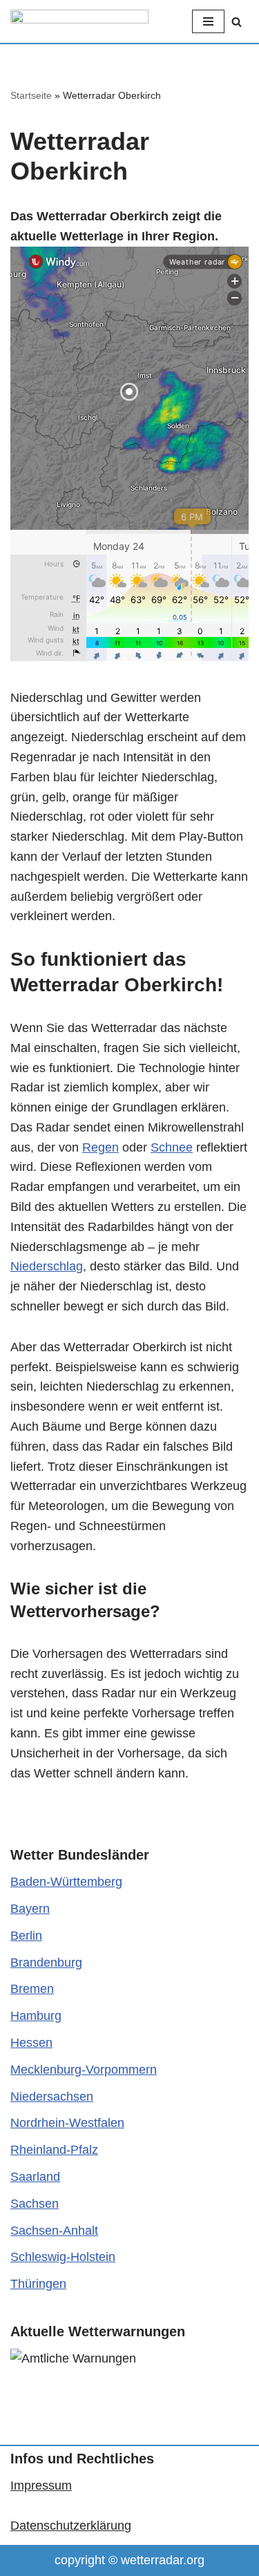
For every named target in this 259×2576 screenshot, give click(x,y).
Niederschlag (47, 1266)
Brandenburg (46, 1963)
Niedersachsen (52, 2097)
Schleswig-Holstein (63, 2257)
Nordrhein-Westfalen (67, 2123)
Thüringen (38, 2284)
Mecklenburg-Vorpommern (84, 2070)
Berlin (26, 1936)
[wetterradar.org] (79, 21)
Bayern (30, 1909)
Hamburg (36, 2016)
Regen (100, 1147)
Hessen (31, 2043)
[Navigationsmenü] (208, 21)
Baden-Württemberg (66, 1882)
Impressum (41, 2486)
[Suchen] (237, 22)
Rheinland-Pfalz (54, 2150)
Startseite (31, 95)
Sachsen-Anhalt (54, 2231)
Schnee (172, 1147)
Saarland (35, 2177)
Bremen (32, 1989)
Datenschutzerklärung (71, 2526)
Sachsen (35, 2204)
